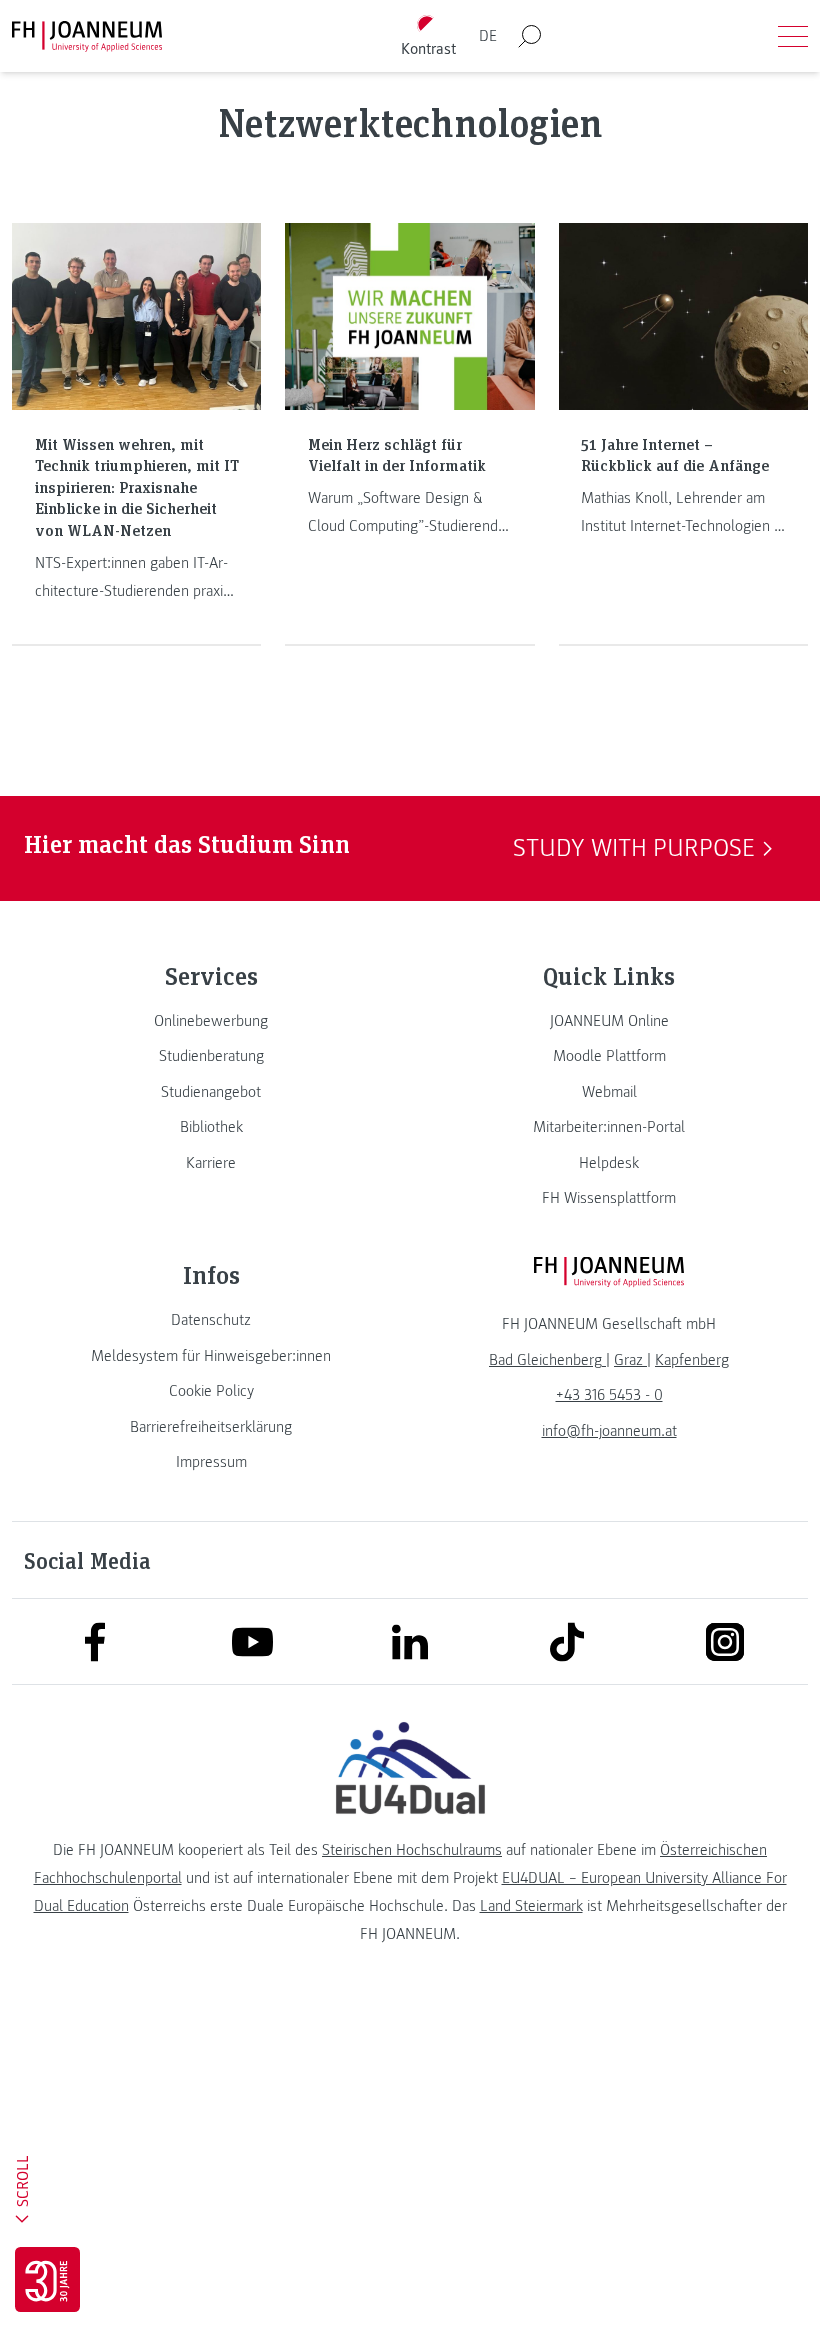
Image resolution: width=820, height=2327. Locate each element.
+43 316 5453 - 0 (609, 1395)
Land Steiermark (531, 1906)
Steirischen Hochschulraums (412, 1850)
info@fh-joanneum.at (609, 1431)
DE (488, 36)
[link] (211, 1021)
